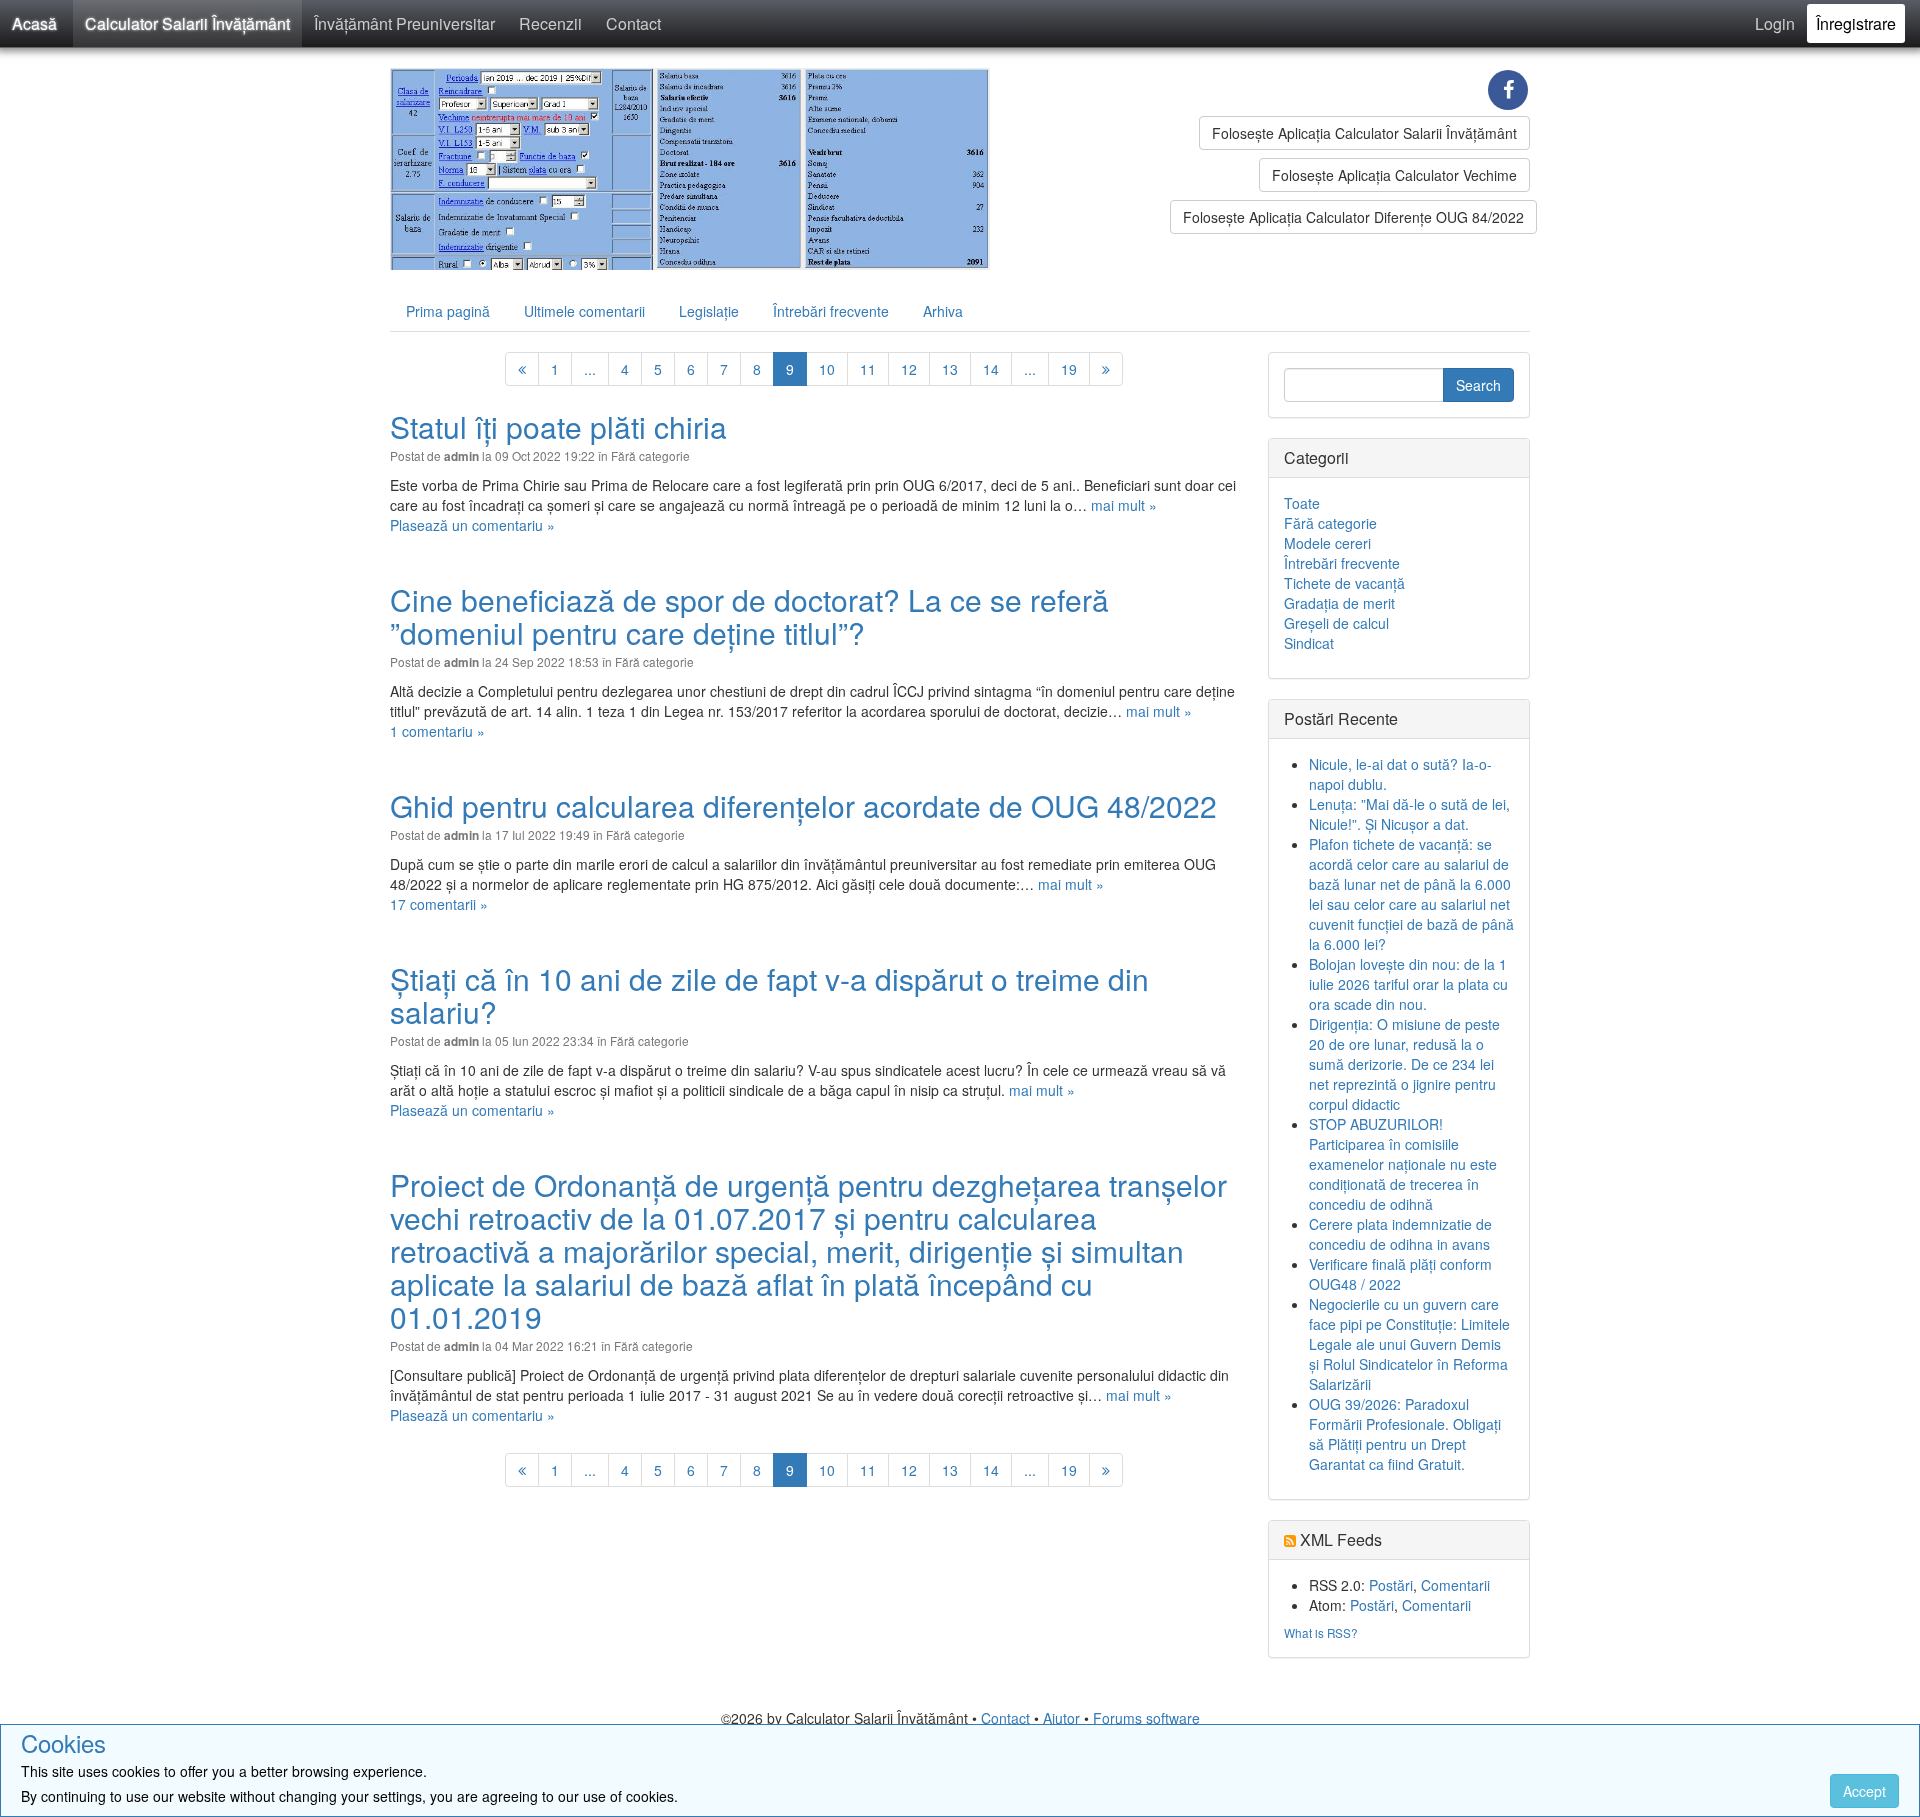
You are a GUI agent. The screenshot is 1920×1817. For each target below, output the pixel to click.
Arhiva (943, 311)
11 (868, 369)
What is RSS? (1321, 1632)
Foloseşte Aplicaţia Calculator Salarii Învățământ (1364, 133)
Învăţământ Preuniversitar (404, 23)
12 (909, 369)
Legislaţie (709, 311)
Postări (1391, 1585)
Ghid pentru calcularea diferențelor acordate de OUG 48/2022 (803, 805)
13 (950, 369)
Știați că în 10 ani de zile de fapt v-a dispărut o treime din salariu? (769, 995)
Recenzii (550, 23)
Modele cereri (1327, 543)
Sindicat (1309, 643)
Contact (633, 23)
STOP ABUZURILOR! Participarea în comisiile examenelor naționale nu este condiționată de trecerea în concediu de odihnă (1403, 1164)
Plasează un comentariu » (472, 525)
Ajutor (1061, 1718)
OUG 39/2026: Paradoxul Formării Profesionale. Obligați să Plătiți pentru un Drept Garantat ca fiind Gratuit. (1405, 1434)
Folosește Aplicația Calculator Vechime (1394, 175)
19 (1069, 369)
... (590, 369)
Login (1775, 23)
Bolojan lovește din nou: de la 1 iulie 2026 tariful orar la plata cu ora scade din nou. (1408, 984)
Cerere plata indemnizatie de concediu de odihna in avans (1400, 1234)
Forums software (1146, 1718)
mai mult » (1124, 505)
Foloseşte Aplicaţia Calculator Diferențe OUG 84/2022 (1353, 217)
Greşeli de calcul (1336, 623)
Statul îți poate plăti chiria (558, 426)
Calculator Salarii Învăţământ (187, 23)
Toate (1302, 503)
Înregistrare (1856, 23)
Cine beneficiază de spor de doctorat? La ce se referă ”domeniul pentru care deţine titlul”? (749, 616)
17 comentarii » (439, 904)
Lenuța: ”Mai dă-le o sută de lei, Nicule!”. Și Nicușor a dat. (1409, 814)
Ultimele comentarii (584, 311)
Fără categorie (650, 455)
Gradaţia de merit (1339, 603)
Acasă (34, 23)
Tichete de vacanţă (1344, 583)
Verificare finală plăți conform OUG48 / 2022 (1400, 1274)
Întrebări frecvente (831, 311)
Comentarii (1455, 1585)
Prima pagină (448, 311)
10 (827, 369)
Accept (1864, 1791)
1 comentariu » (437, 731)
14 (991, 369)
